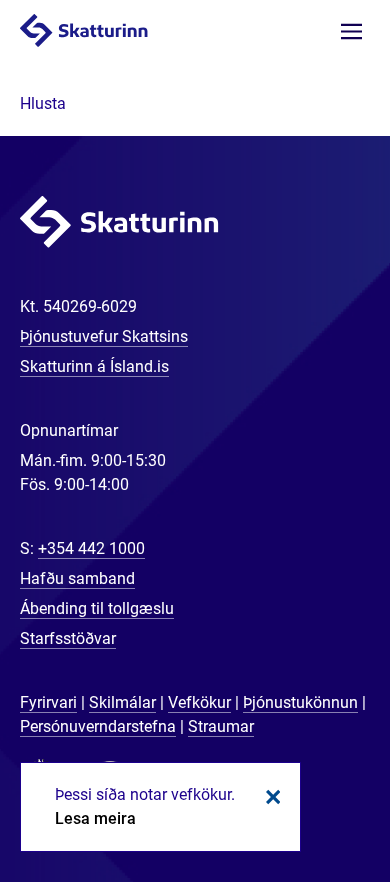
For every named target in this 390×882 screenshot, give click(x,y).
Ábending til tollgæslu (97, 608)
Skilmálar (122, 702)
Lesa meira (95, 818)
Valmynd (351, 31)
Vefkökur (199, 702)
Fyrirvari (48, 702)
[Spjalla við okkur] (310, 802)
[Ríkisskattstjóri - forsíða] (104, 29)
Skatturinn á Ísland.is (94, 366)
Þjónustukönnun (300, 702)
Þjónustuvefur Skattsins (104, 336)
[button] (43, 103)
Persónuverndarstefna (98, 726)
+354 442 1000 (91, 548)
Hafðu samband (77, 578)
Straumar (221, 726)
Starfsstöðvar (68, 638)
